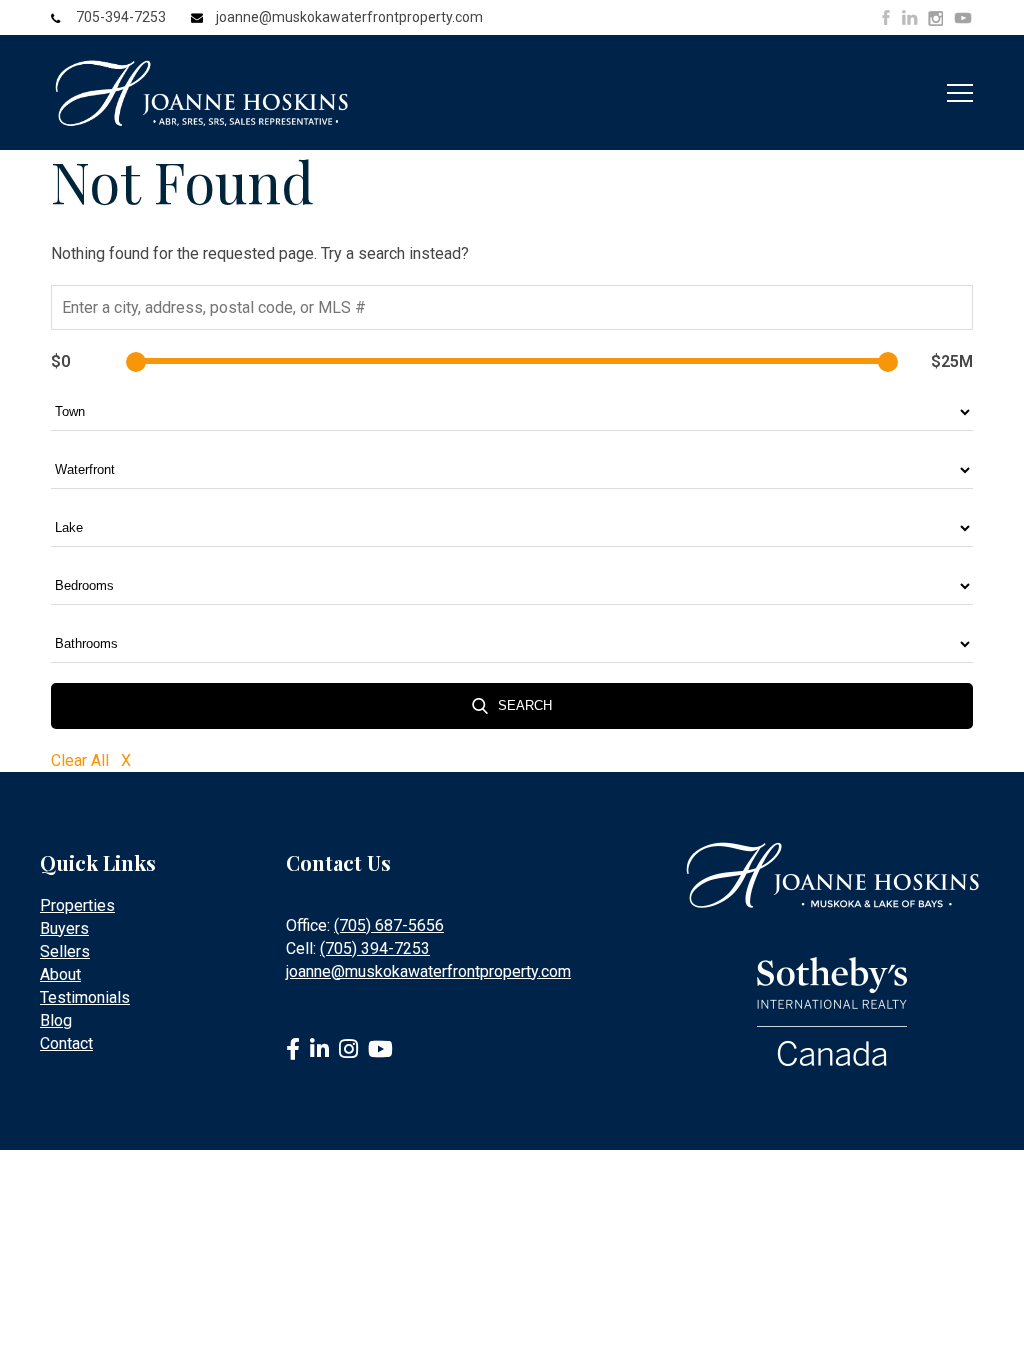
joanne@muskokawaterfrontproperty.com (349, 17)
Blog (56, 1020)
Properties (77, 905)
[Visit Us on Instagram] (935, 19)
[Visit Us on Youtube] (963, 21)
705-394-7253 (121, 17)
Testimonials (85, 997)
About (60, 974)
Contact (66, 1043)
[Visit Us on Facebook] (886, 17)
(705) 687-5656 (389, 925)
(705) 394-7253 (375, 948)
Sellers (65, 951)
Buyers (64, 928)
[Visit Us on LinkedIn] (910, 17)
